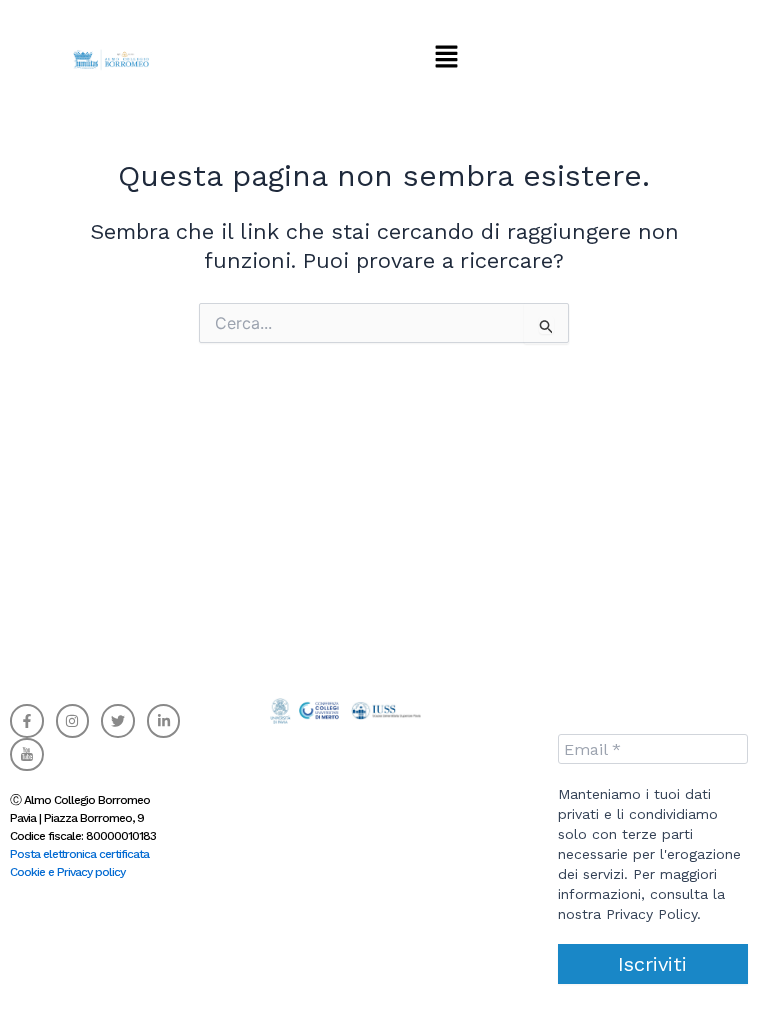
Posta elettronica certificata (79, 854)
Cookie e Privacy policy (67, 872)
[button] (446, 57)
